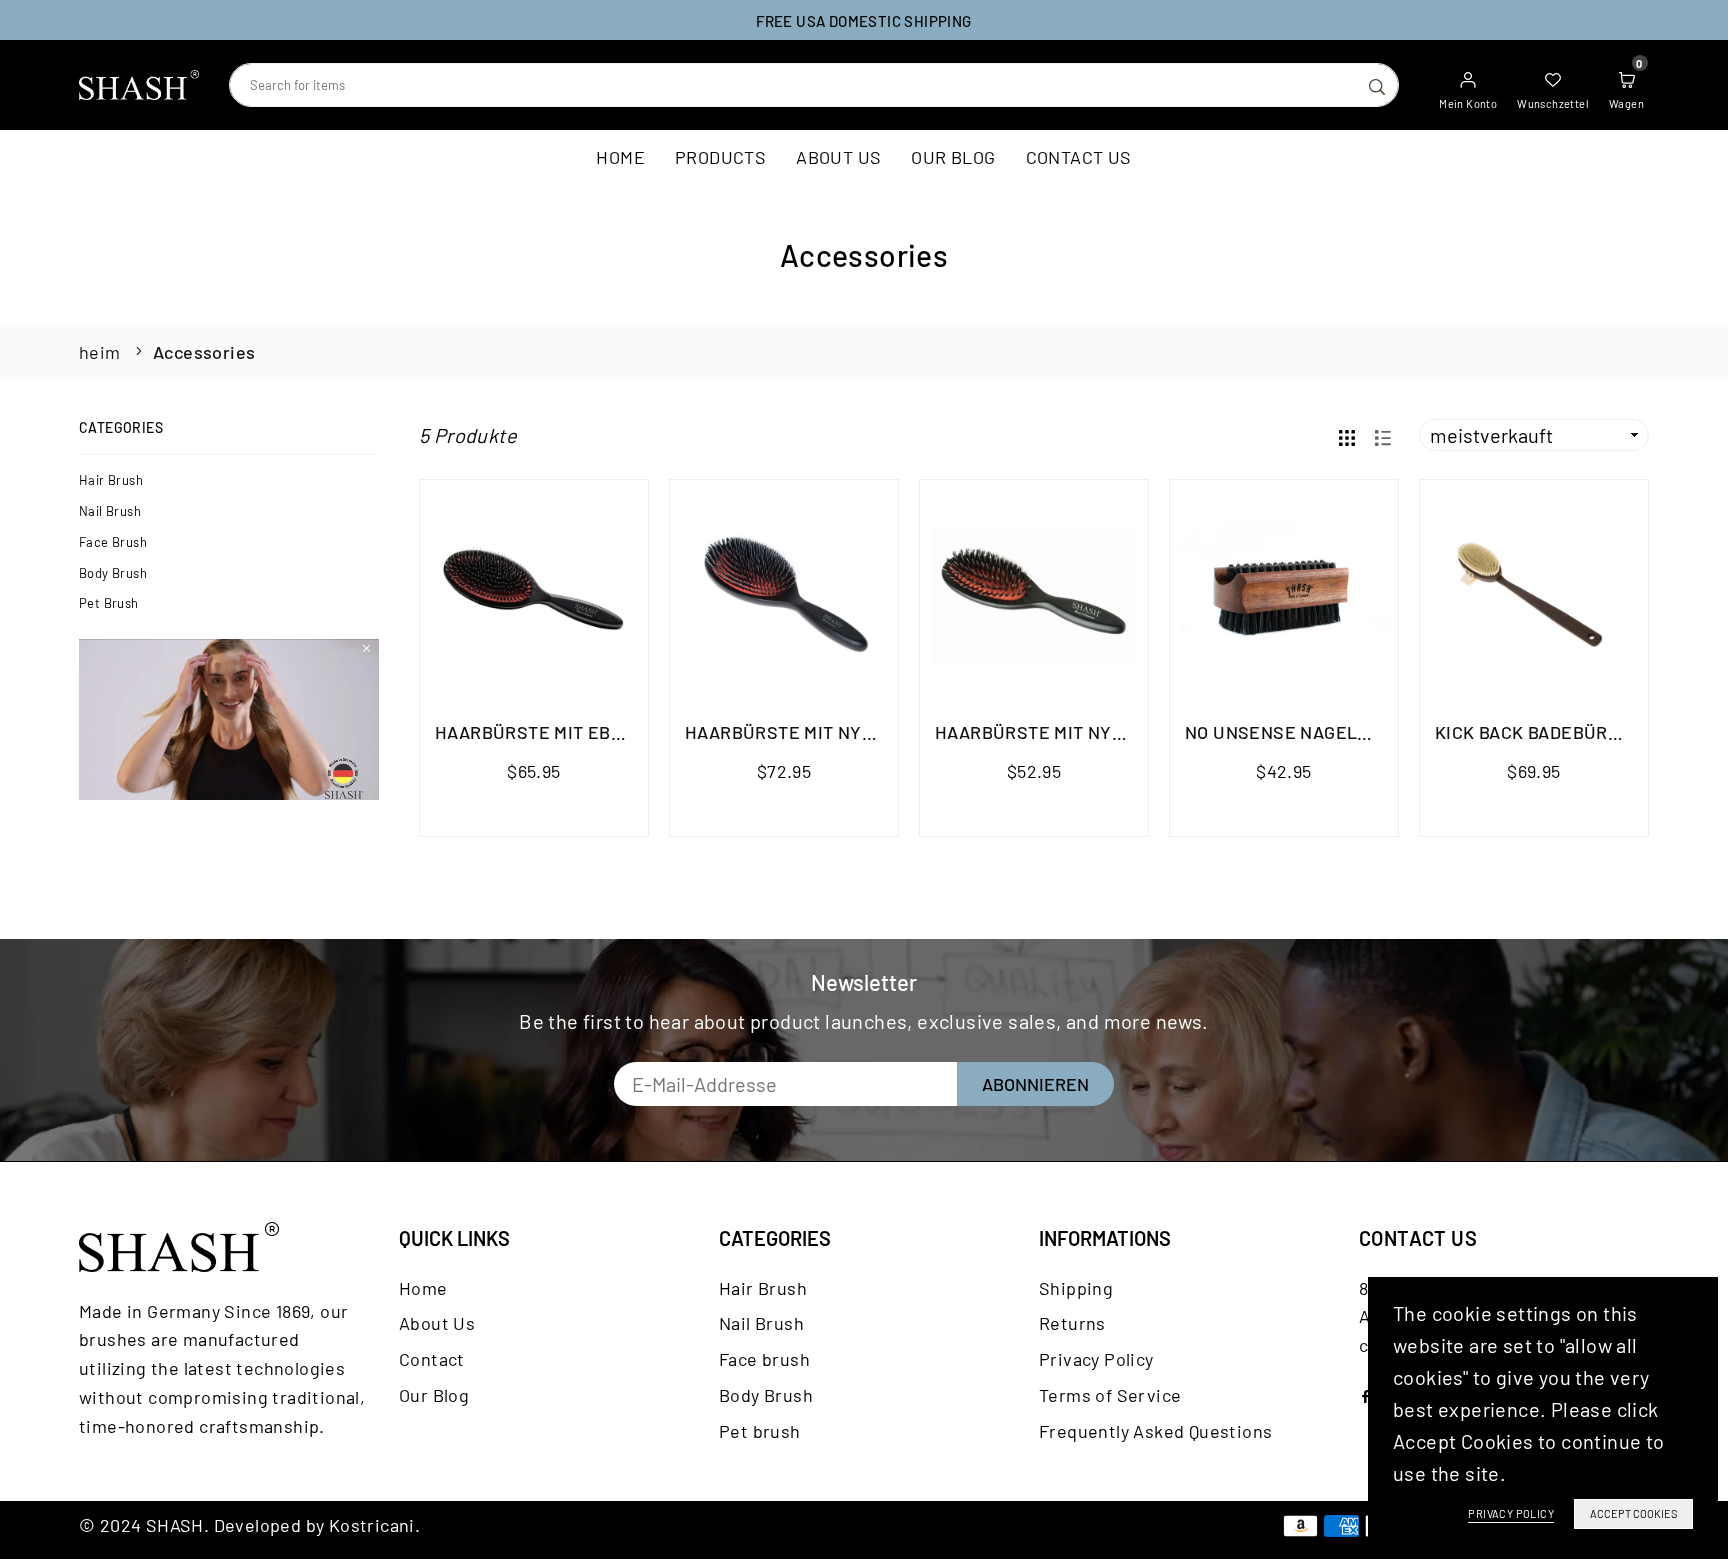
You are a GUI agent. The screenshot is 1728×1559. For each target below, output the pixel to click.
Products (720, 157)
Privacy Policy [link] (1511, 1513)
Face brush (113, 542)
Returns (1072, 1323)
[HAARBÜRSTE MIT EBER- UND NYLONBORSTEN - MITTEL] (534, 594)
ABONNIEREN (1035, 1084)
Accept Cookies (1633, 1513)
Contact (432, 1359)
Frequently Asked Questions (1155, 1431)
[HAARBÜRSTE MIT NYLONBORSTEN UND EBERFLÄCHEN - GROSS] (784, 594)
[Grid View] (1347, 435)
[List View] (1383, 435)
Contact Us (1079, 157)
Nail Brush (110, 511)
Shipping (1076, 1288)
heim (100, 352)
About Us (838, 157)
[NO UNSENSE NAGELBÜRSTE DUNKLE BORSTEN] (1284, 594)
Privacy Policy (1096, 1359)
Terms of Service (1110, 1395)
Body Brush (113, 573)
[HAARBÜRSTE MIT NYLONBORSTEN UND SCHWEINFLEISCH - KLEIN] (1034, 594)
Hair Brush (111, 480)
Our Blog (953, 157)
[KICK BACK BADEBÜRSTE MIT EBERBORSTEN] (1534, 594)
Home (620, 157)
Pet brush (109, 603)
